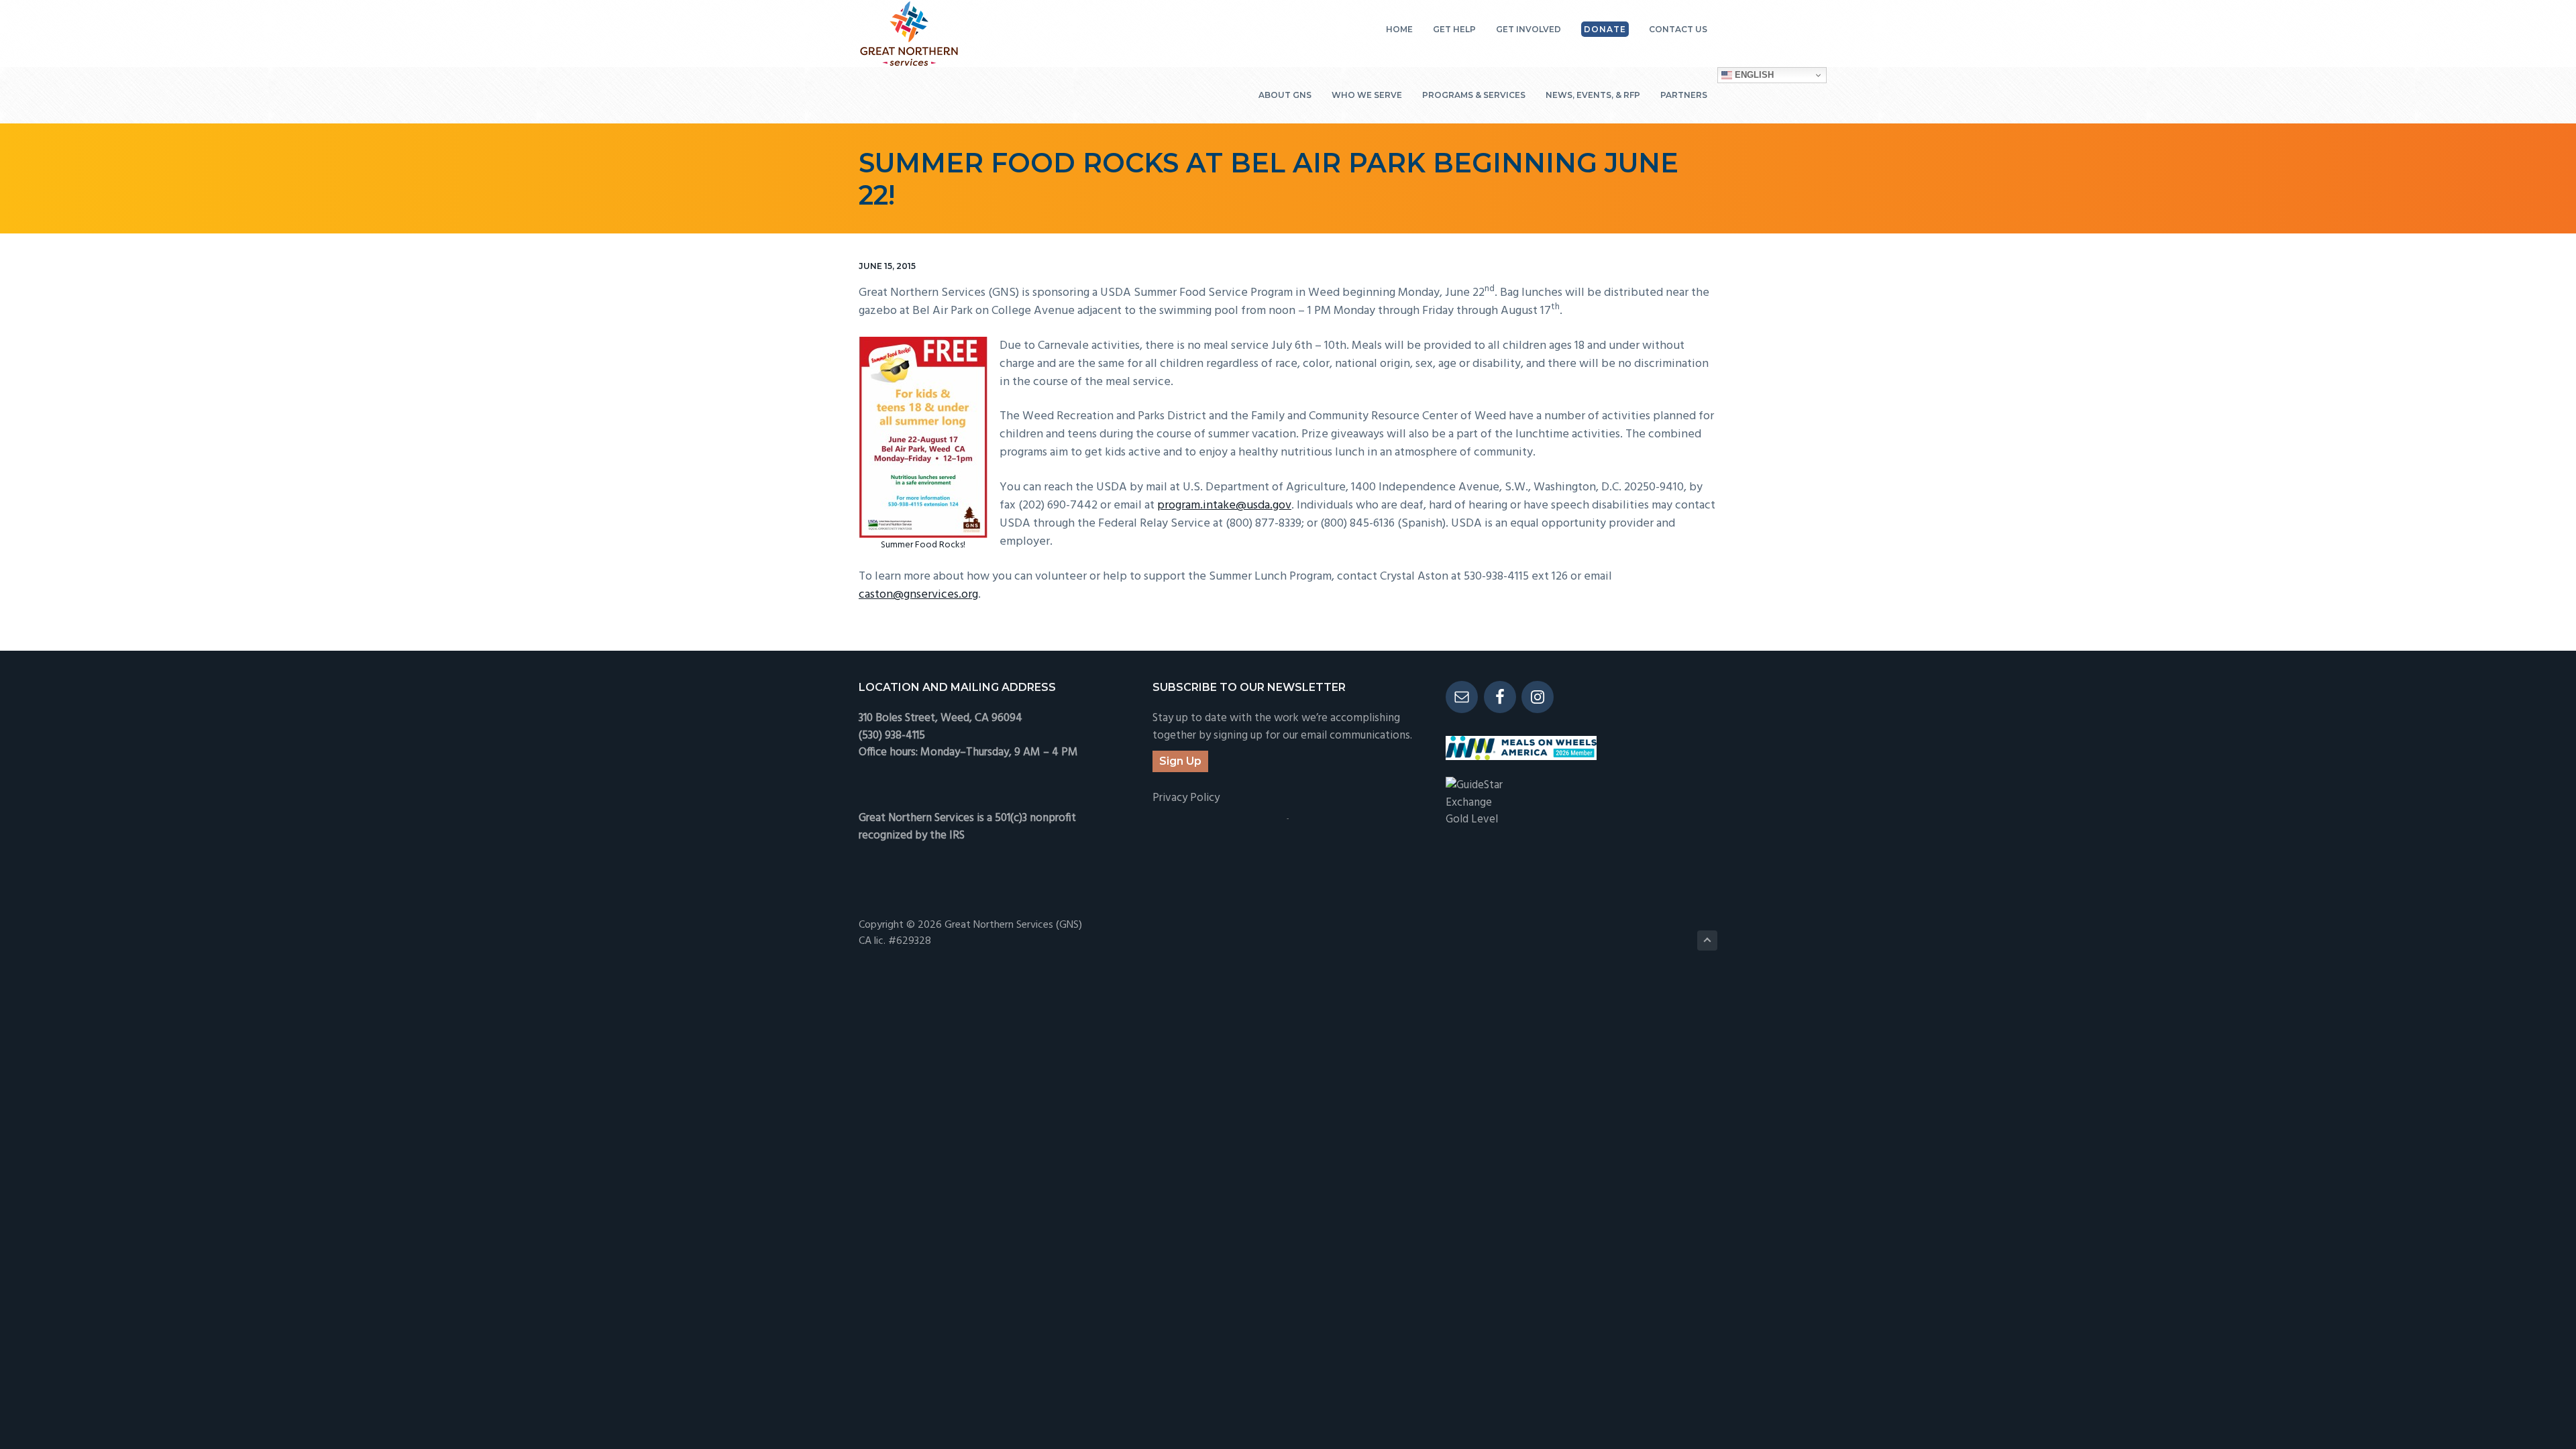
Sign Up (1180, 761)
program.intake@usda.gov (1224, 505)
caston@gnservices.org (918, 595)
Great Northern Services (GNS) (1013, 925)
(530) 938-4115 (892, 736)
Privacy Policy (1186, 798)
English (1753, 75)
